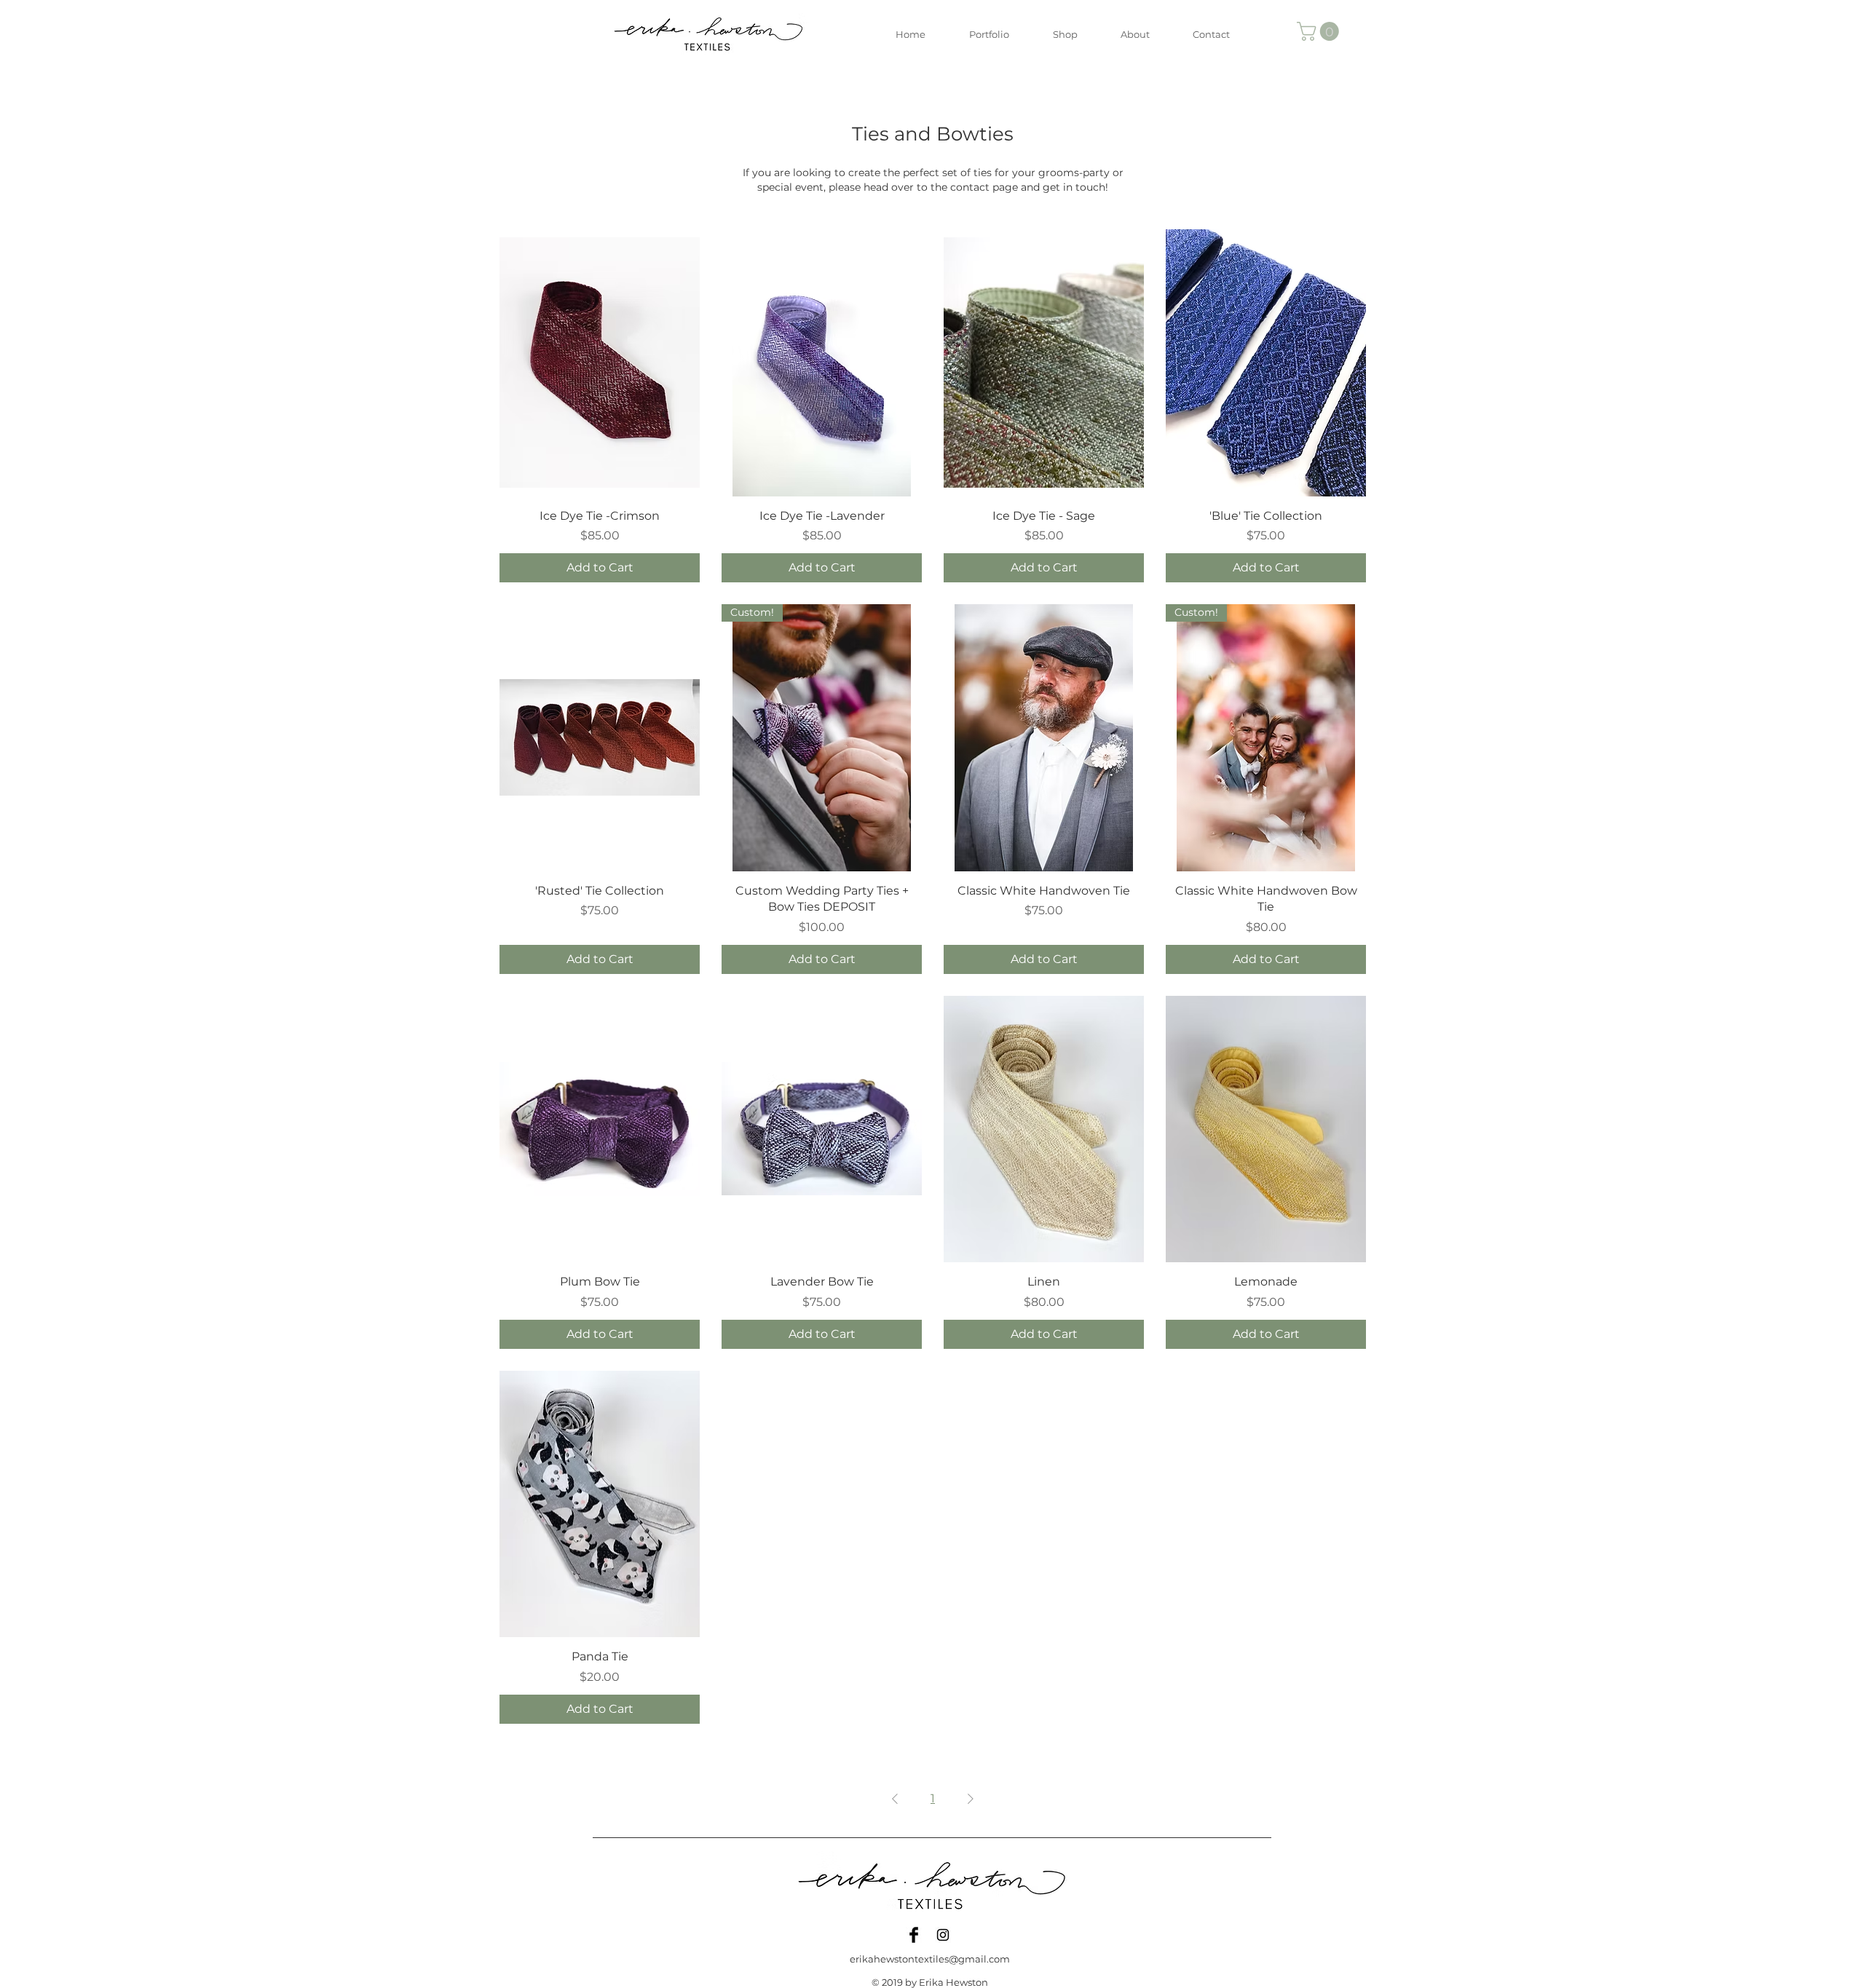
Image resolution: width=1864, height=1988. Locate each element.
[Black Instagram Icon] (943, 1935)
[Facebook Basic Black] (914, 1935)
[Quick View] (600, 363)
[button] (1320, 31)
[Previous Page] (895, 1799)
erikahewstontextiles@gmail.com (930, 1959)
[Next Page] (971, 1799)
